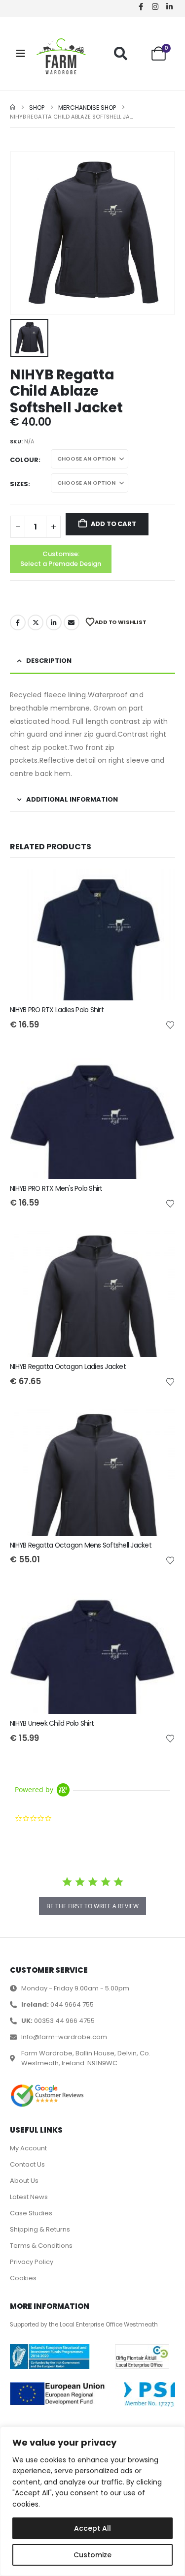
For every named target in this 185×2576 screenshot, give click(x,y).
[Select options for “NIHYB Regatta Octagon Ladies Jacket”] (159, 1241)
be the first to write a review (92, 1906)
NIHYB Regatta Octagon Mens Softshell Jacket (81, 1545)
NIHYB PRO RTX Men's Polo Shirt (56, 1188)
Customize (92, 2555)
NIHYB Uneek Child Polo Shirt (52, 1723)
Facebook (18, 622)
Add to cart (113, 524)
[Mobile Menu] (21, 54)
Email (72, 622)
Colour (24, 460)
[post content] (92, 934)
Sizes (19, 484)
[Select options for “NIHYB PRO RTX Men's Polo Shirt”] (159, 1063)
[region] (92, 2501)
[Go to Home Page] (13, 108)
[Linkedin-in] (169, 6)
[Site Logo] (61, 56)
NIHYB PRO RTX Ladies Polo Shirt (57, 1010)
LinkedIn (54, 622)
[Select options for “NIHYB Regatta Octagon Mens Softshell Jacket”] (159, 1420)
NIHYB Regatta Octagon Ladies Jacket (68, 1366)
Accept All (92, 2528)
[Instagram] (155, 6)
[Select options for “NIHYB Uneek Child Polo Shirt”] (159, 1598)
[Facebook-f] (141, 6)
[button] (121, 53)
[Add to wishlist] (170, 1024)
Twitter (36, 622)
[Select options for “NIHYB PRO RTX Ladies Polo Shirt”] (159, 885)
